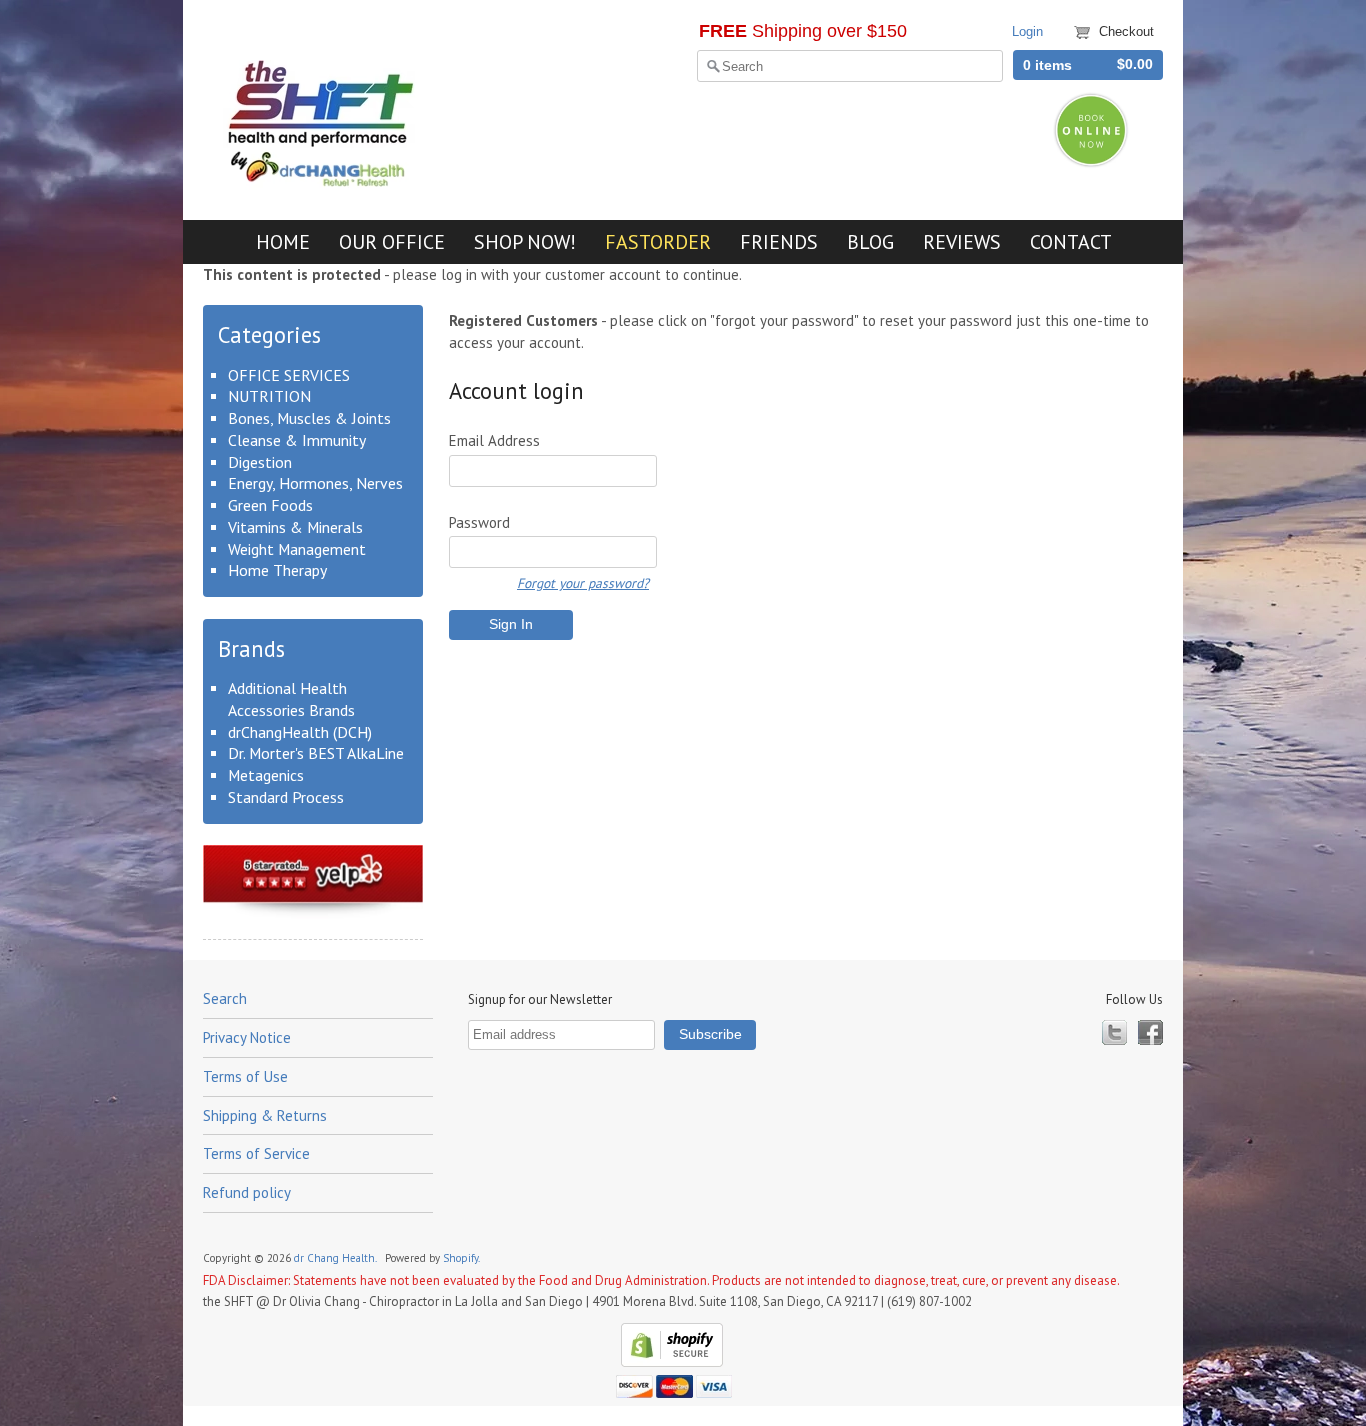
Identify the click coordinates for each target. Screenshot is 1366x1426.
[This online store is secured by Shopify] (669, 1363)
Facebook (1150, 1032)
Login (1027, 31)
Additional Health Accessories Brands (291, 699)
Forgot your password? (583, 583)
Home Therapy (277, 570)
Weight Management (297, 549)
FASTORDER (658, 241)
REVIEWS (962, 241)
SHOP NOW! (525, 241)
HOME (283, 241)
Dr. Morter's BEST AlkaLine (316, 753)
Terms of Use (245, 1076)
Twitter (1114, 1032)
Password (479, 522)
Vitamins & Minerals (295, 527)
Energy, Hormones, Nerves (315, 483)
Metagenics (266, 775)
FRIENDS (779, 241)
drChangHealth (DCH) (300, 732)
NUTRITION (269, 396)
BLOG (870, 241)
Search (225, 998)
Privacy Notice (247, 1037)
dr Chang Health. (336, 1258)
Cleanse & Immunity (297, 440)
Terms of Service (256, 1153)
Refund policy (247, 1192)
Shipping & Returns (265, 1115)
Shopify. (462, 1258)
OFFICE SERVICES (289, 375)
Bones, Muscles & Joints (309, 418)
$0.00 (1135, 64)
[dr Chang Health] (323, 182)
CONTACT (1071, 241)
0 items (1047, 65)
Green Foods (270, 505)
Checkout (1126, 31)
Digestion (260, 462)
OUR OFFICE (392, 241)
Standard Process (286, 797)
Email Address (494, 440)
